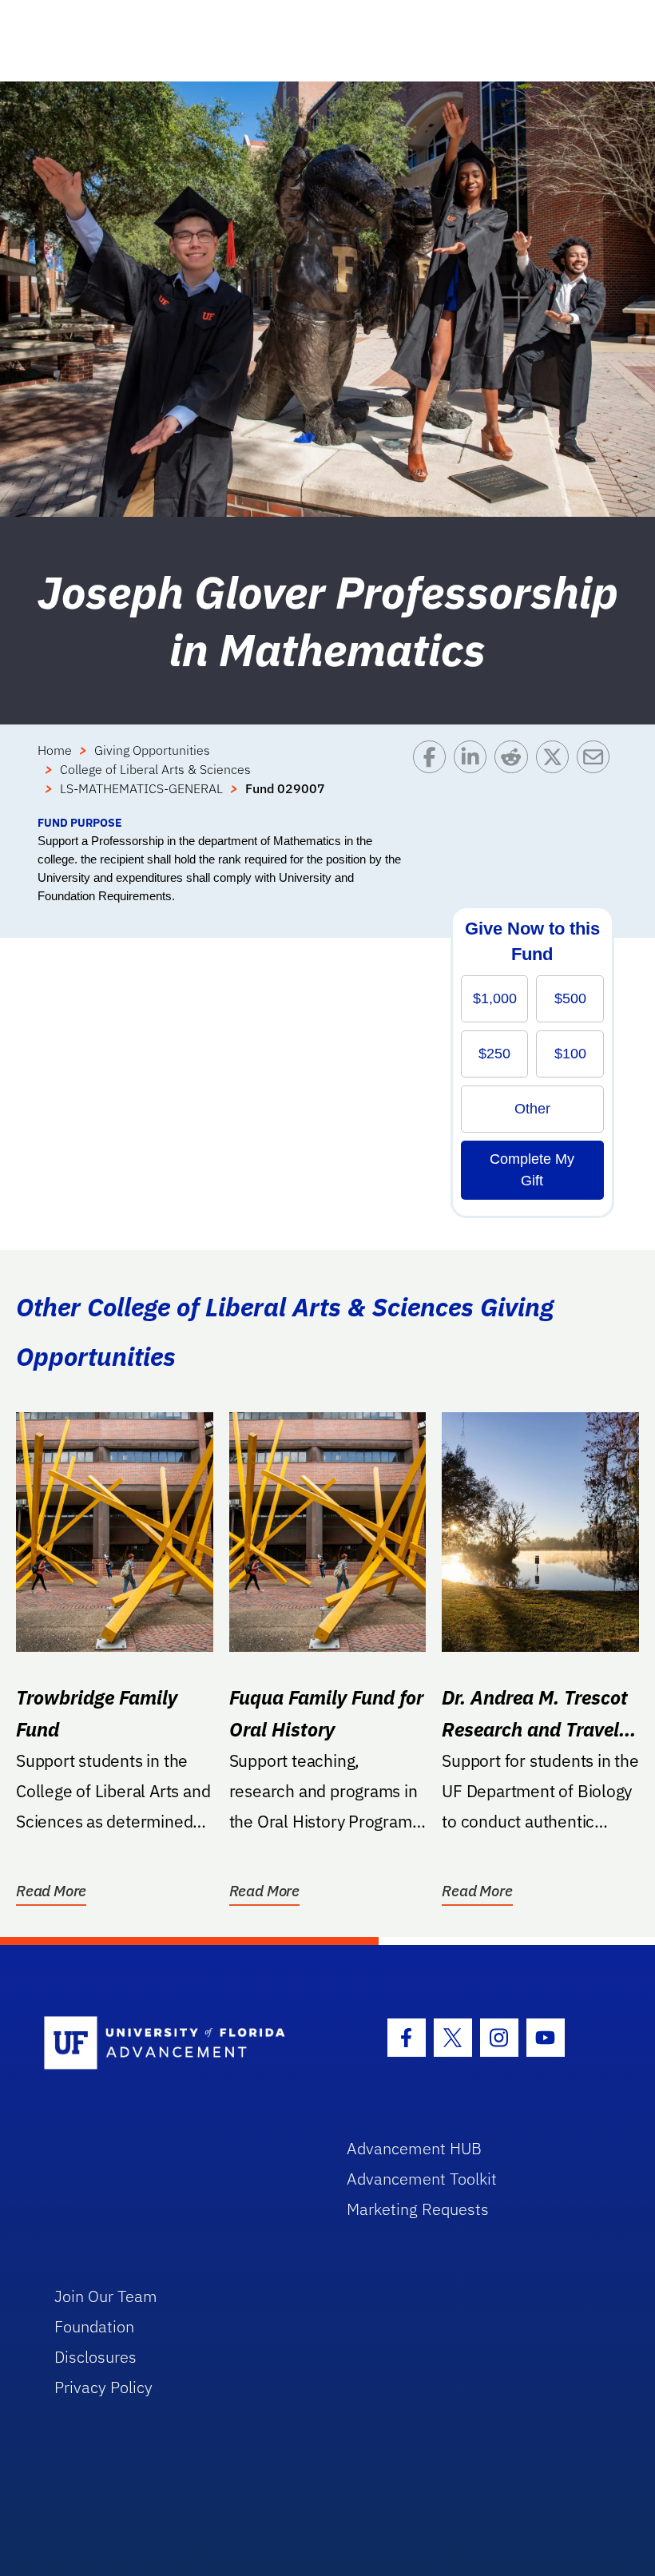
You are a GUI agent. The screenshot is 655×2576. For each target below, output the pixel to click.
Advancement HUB (414, 2148)
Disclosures (95, 2357)
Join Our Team (106, 2296)
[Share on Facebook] (433, 777)
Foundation (94, 2326)
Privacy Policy (103, 2387)
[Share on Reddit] (515, 777)
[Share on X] (556, 777)
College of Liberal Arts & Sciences (155, 769)
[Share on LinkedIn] (474, 777)
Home (55, 750)
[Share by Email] (597, 777)
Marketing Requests (418, 2209)
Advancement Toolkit (422, 2179)
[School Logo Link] (177, 2044)
